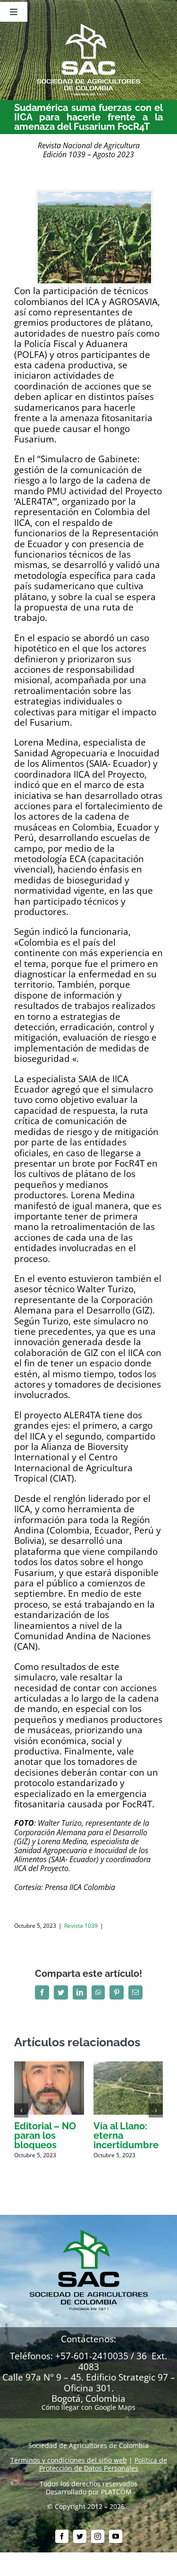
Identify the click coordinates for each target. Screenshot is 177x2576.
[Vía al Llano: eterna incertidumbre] (128, 2066)
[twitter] (80, 2536)
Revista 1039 (81, 1926)
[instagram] (98, 2536)
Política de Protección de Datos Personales (103, 2464)
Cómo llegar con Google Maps (88, 2407)
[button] (21, 2110)
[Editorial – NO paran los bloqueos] (49, 2066)
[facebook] (62, 2536)
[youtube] (116, 2536)
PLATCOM (116, 2492)
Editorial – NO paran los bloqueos (45, 2135)
